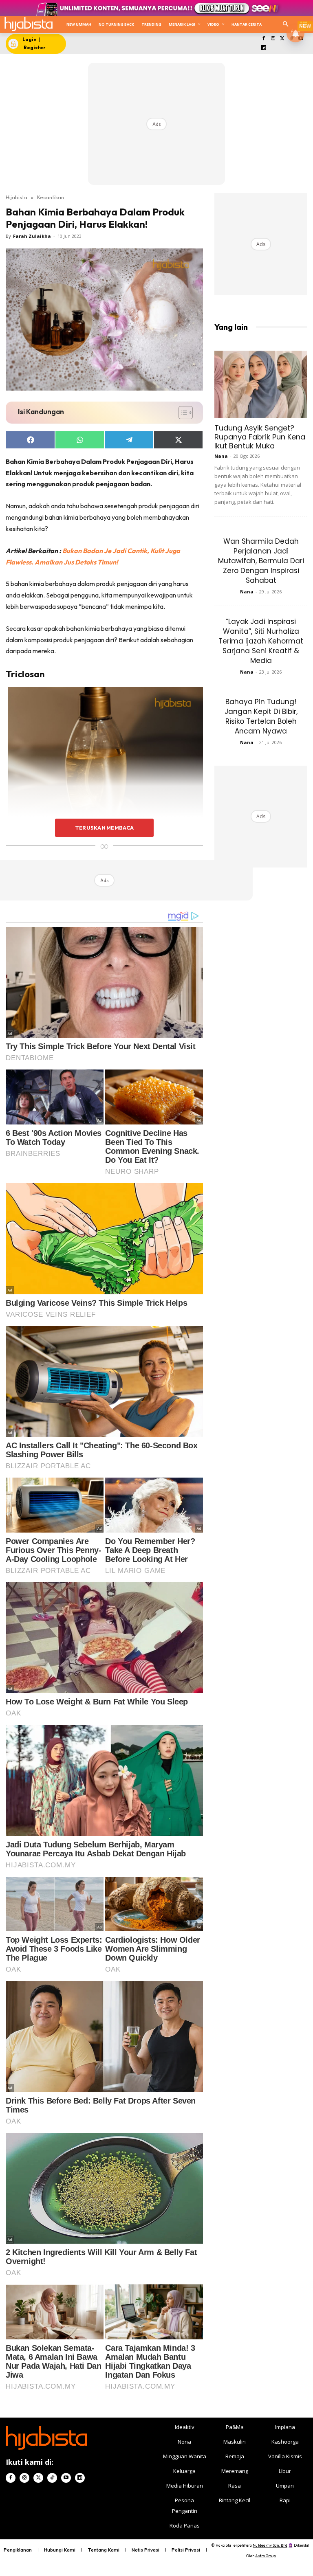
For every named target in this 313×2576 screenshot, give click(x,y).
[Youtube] (66, 2478)
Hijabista (17, 197)
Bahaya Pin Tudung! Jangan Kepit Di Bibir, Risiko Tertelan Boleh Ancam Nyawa (261, 716)
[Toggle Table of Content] (182, 413)
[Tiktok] (52, 2478)
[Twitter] (282, 39)
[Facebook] (264, 39)
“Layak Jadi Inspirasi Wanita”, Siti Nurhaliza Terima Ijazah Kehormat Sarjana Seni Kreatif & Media (261, 641)
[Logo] (28, 24)
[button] (285, 25)
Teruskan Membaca (104, 828)
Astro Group (266, 2556)
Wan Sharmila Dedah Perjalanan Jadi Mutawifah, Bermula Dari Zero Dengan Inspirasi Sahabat (261, 561)
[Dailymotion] (264, 48)
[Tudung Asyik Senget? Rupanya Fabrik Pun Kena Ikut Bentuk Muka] (261, 384)
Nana (221, 456)
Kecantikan (51, 197)
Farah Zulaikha (32, 236)
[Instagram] (273, 39)
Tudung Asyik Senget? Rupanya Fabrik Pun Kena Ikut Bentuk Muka (260, 437)
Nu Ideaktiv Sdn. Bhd (270, 2545)
